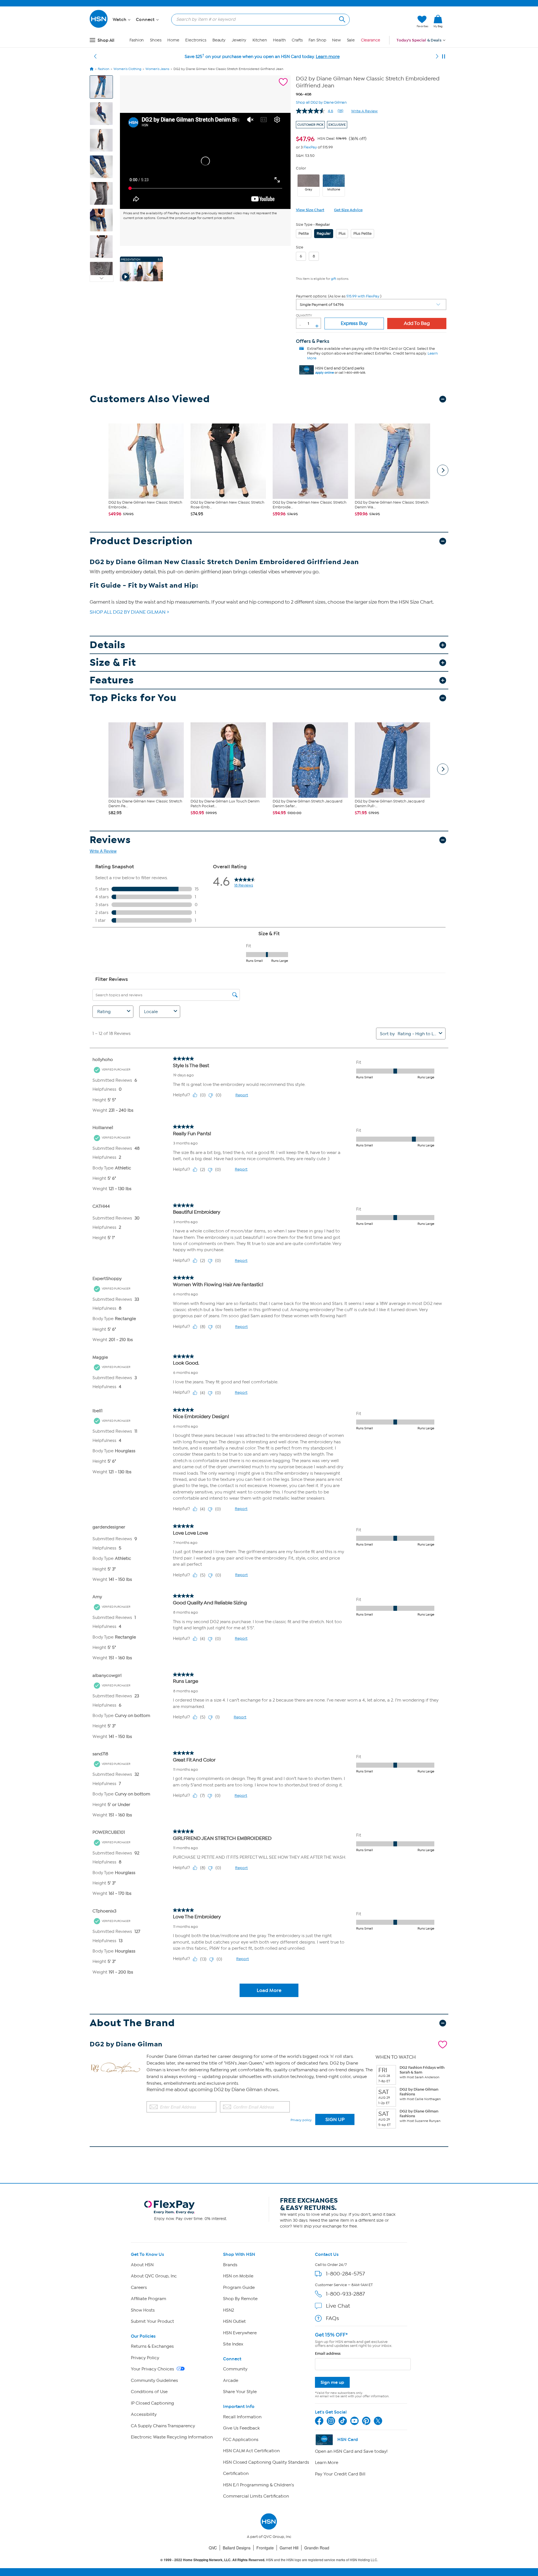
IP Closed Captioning (152, 2403)
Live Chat (338, 2306)
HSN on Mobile (238, 2276)
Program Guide (239, 2288)
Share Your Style (240, 2392)
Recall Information (242, 2417)
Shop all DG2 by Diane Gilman (321, 102)
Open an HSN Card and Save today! (351, 2451)
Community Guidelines (154, 2380)
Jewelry (239, 40)
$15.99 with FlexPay (363, 296)
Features (112, 680)
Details (108, 645)
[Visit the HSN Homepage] (99, 27)
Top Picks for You (133, 698)
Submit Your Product (152, 2321)
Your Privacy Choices (153, 2369)
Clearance (371, 40)
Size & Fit (113, 663)
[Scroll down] (102, 278)
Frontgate (265, 2548)
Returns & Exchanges (152, 2346)
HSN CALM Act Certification (251, 2451)
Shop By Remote (240, 2299)
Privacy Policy (145, 2358)
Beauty (219, 40)
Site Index (233, 2344)
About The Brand (132, 2023)
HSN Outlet (234, 2321)
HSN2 (229, 2310)
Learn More (327, 2463)
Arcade (231, 2380)
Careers (139, 2288)
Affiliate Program (149, 2299)
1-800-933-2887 (345, 2294)
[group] (331, 138)
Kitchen (260, 40)
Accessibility (144, 2414)
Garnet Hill (289, 2548)
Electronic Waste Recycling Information (172, 2437)
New (336, 40)
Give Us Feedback (241, 2428)
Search (341, 19)
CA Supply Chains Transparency (163, 2426)
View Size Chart (310, 210)
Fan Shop (317, 40)
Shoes (156, 40)
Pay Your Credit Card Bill (340, 2474)
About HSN (142, 2265)
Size (300, 247)
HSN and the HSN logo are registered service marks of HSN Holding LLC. (269, 2560)
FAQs (332, 2318)
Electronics (196, 40)
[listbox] (371, 304)
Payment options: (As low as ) (339, 296)
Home (173, 40)
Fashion (137, 40)
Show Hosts (143, 2310)
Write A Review (364, 111)
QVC (213, 2548)
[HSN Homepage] (92, 69)
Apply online (324, 373)
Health (279, 40)
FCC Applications (241, 2440)
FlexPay (310, 147)
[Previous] (95, 57)
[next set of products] (443, 470)
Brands (230, 2265)
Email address (328, 2353)
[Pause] (444, 57)
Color (301, 168)
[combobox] (258, 19)
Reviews (110, 840)
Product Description (141, 541)
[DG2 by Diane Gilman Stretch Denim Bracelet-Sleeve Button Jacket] (205, 161)
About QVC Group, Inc (154, 2276)
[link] (438, 22)
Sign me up (332, 2382)
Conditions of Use (149, 2392)
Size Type (304, 224)
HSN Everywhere (240, 2333)
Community (235, 2369)
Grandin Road (317, 2548)
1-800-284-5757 (345, 2274)
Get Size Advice (348, 210)
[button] (386, 22)
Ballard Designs (237, 2548)
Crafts (297, 40)
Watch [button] (120, 20)
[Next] (437, 57)
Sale (351, 40)
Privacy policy (301, 2120)
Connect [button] (146, 20)
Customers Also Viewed (150, 399)
